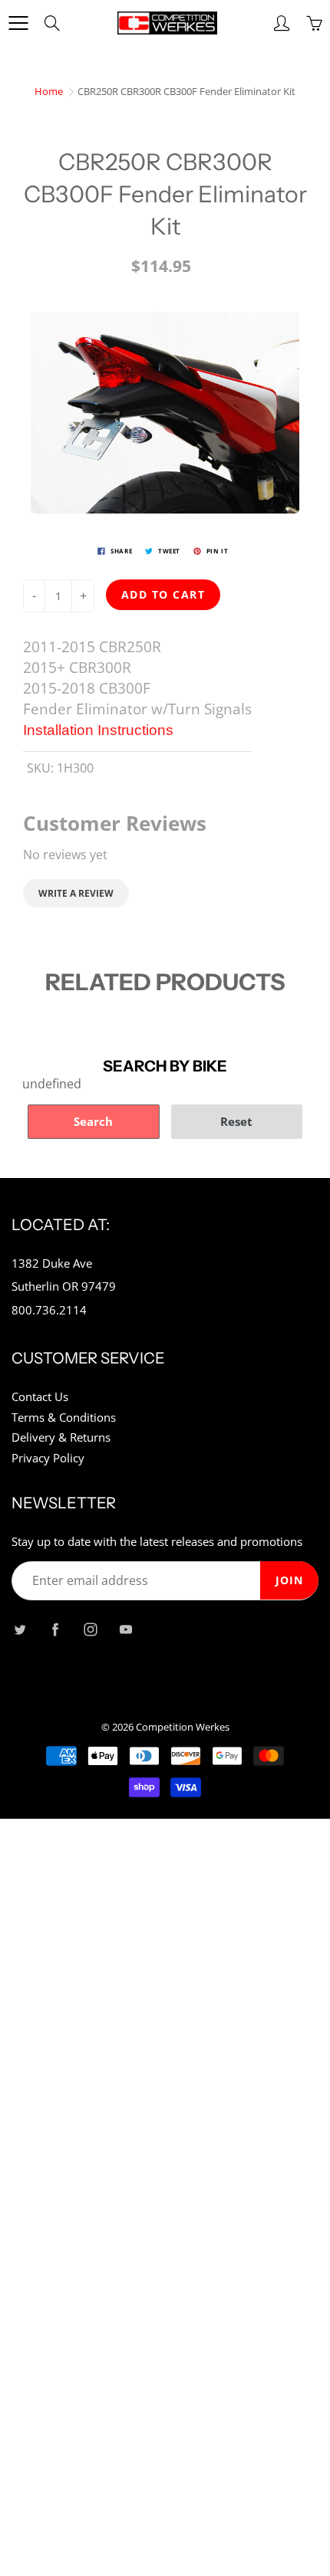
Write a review (76, 893)
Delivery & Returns (61, 1437)
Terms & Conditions (64, 1418)
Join (289, 1580)
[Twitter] (20, 1629)
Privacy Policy (48, 1458)
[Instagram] (90, 1629)
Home (49, 91)
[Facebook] (55, 1629)
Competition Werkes (183, 1727)
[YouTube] (125, 1629)
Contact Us (40, 1397)
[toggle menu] (18, 23)
